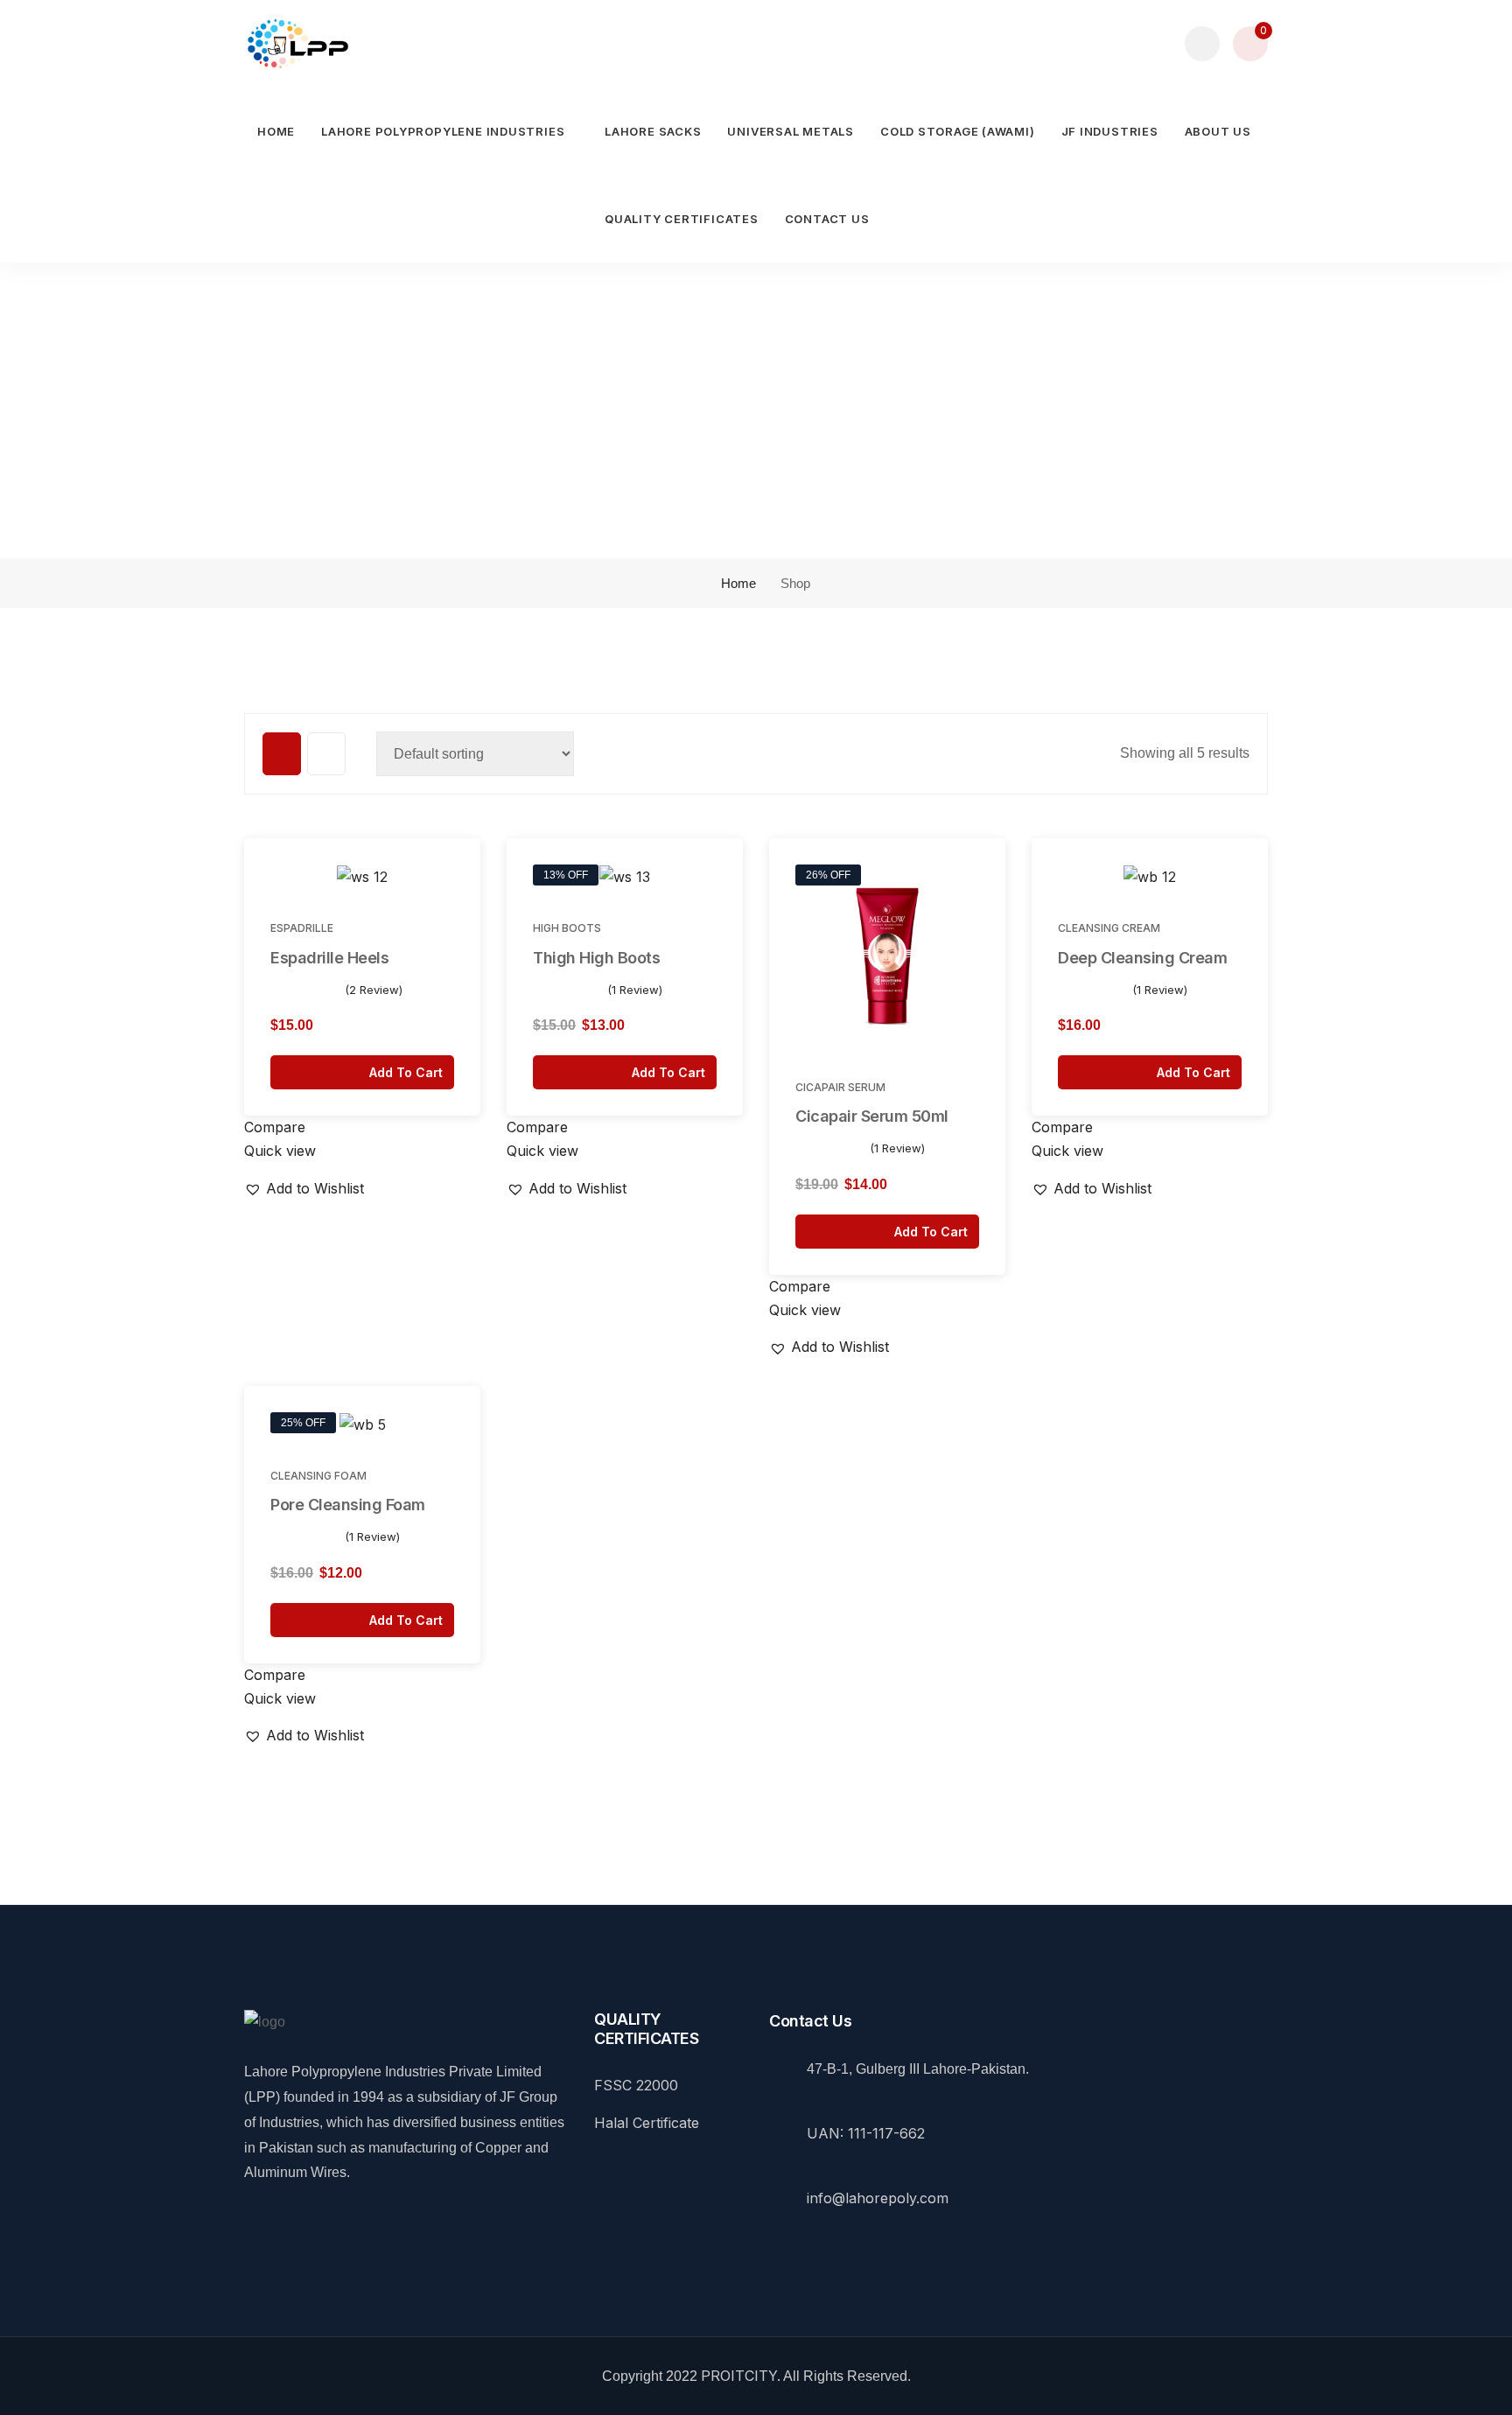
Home (276, 131)
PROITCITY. (741, 2376)
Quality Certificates (682, 219)
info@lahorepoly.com (878, 2198)
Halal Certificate (647, 2123)
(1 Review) (635, 990)
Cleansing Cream (1109, 928)
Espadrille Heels (329, 958)
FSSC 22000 (636, 2085)
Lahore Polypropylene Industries (443, 131)
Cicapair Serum (840, 1087)
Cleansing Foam (318, 1476)
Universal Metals (790, 131)
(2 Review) (374, 990)
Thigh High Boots (596, 958)
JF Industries (1110, 131)
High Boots (567, 928)
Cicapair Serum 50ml (872, 1116)
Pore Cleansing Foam (348, 1505)
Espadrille (302, 928)
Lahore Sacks (653, 131)
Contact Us (827, 219)
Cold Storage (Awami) (958, 131)
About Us (1218, 131)
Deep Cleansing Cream (1142, 958)
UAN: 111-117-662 (866, 2133)
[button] (456, 880)
